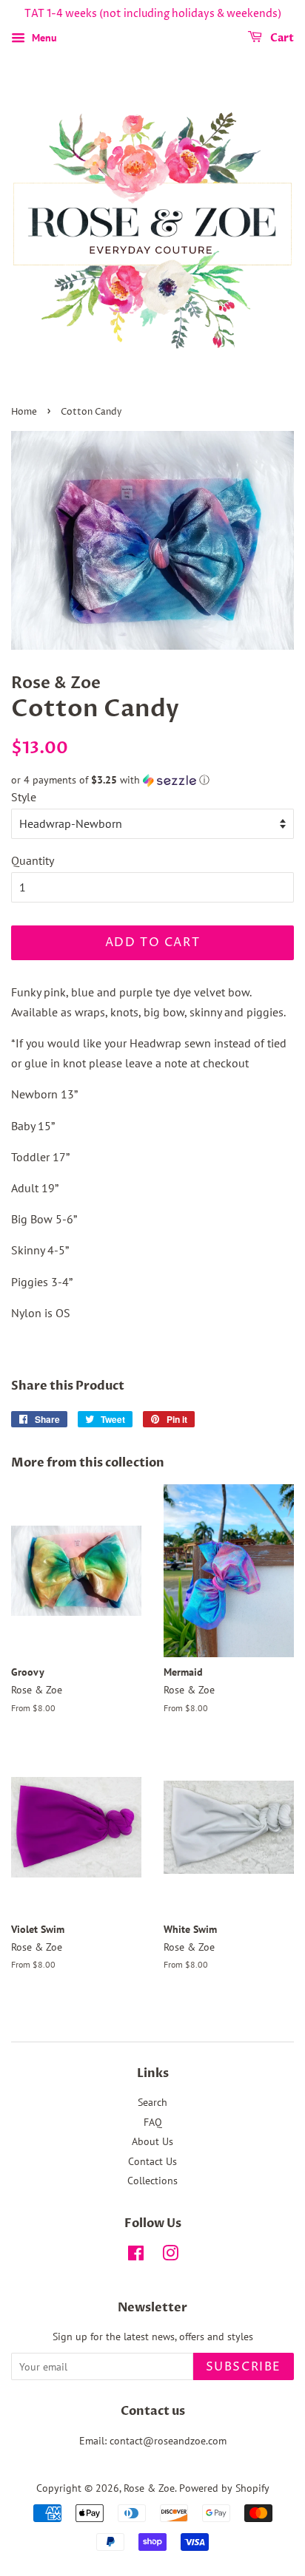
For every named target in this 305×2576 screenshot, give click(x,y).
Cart (281, 38)
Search (152, 2102)
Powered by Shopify (224, 2488)
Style (24, 797)
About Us (152, 2141)
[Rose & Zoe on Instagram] (170, 2256)
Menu (43, 38)
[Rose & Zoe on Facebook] (136, 2256)
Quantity (33, 860)
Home (24, 412)
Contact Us (152, 2161)
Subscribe (244, 2367)
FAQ (153, 2122)
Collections (152, 2181)
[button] (152, 780)
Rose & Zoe (149, 2488)
